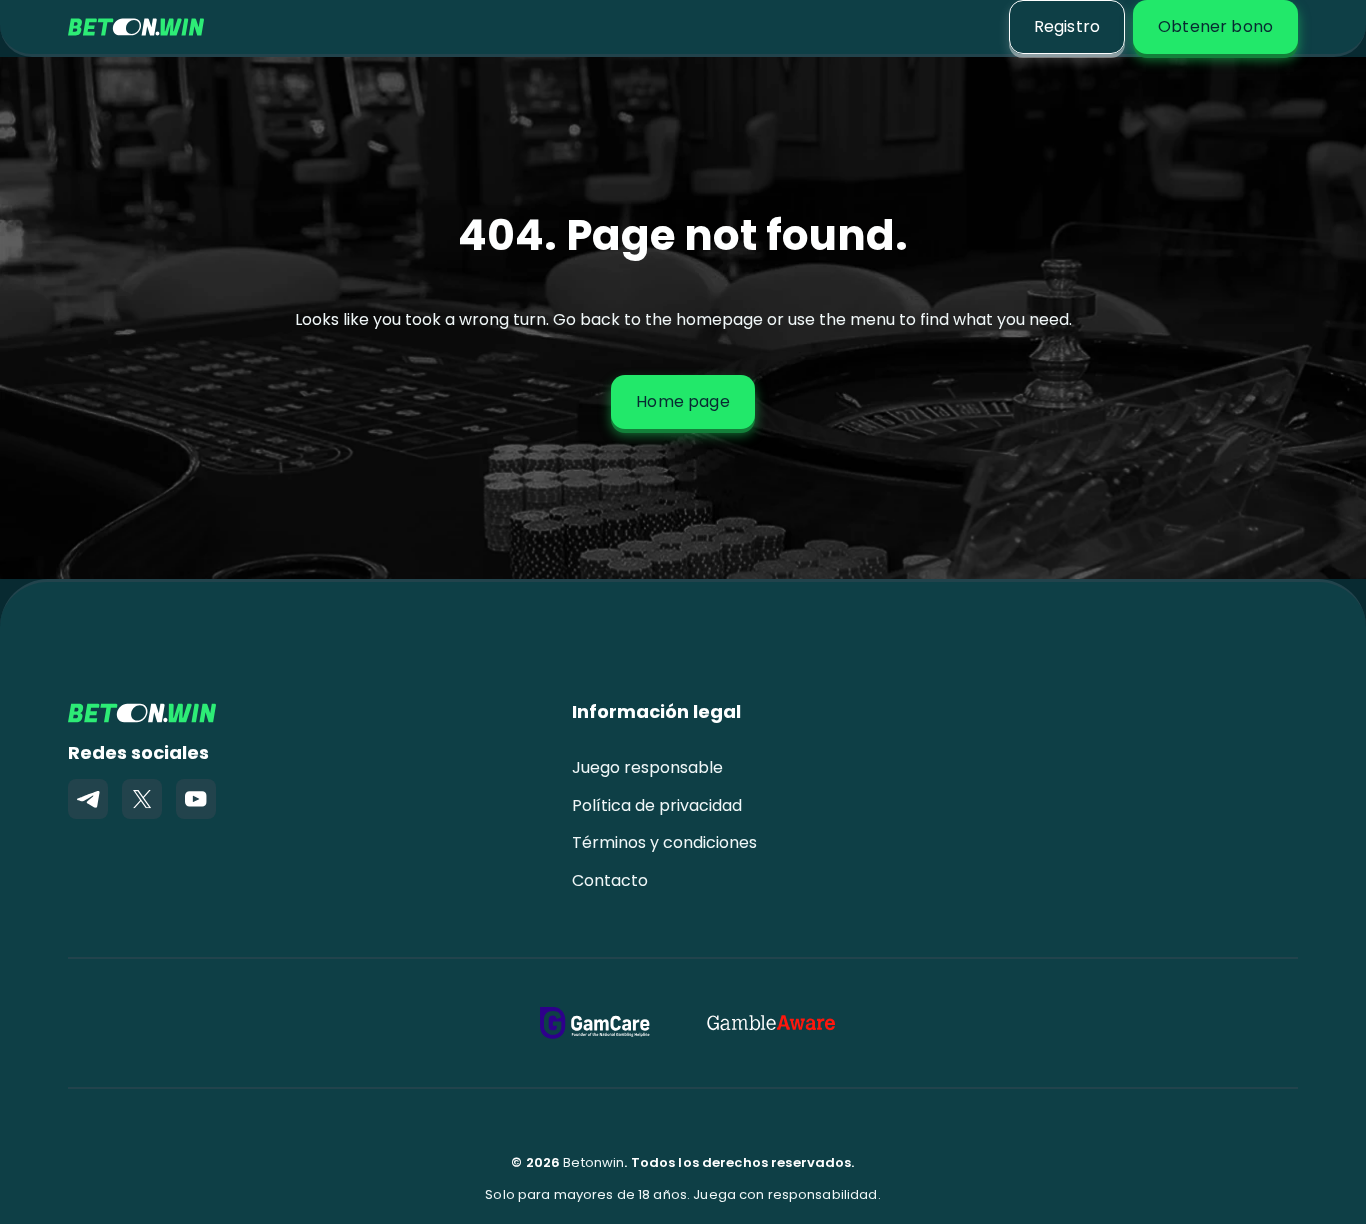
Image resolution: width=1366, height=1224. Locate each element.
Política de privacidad (657, 805)
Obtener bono (1215, 26)
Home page (682, 401)
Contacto (610, 880)
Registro (1067, 26)
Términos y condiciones (664, 842)
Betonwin (593, 1162)
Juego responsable (647, 767)
